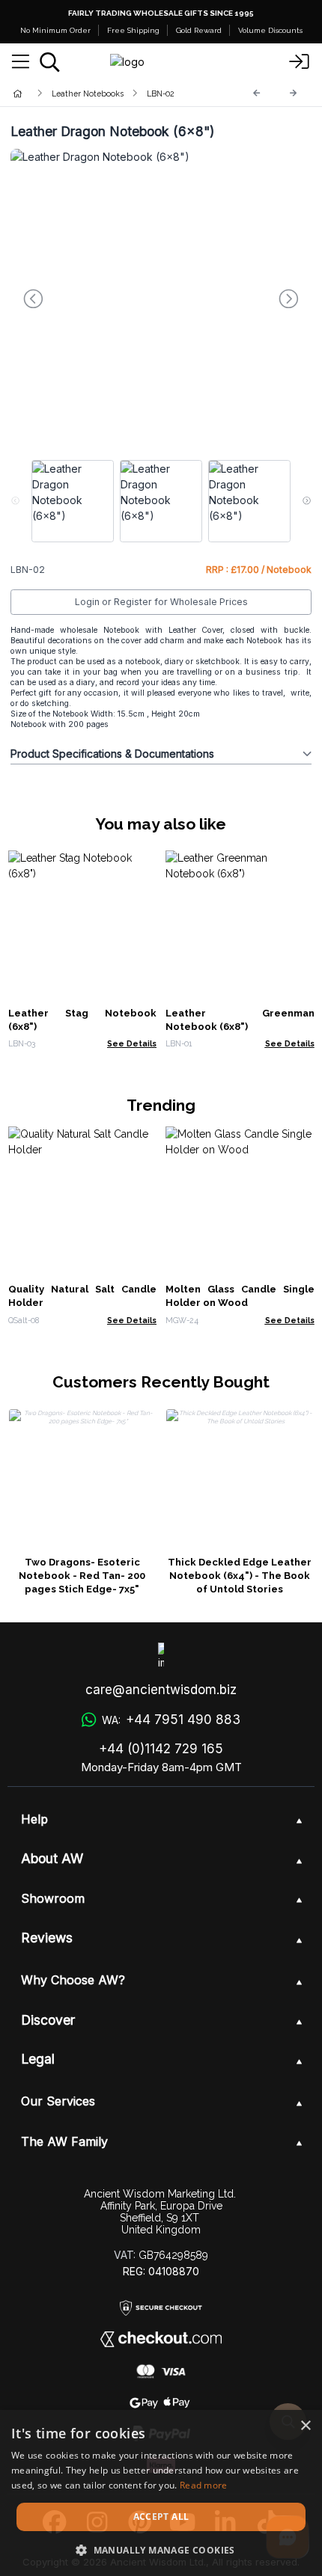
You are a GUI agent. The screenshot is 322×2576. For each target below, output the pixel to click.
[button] (161, 2550)
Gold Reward (199, 30)
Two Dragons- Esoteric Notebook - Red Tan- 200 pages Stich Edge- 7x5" (82, 1576)
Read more (204, 2485)
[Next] (294, 93)
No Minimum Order (55, 30)
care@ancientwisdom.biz (161, 1690)
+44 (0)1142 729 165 (161, 1749)
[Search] (50, 62)
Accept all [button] (161, 2517)
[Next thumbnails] (307, 501)
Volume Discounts (270, 30)
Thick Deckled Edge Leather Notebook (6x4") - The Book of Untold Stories (240, 1576)
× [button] (305, 2426)
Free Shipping (133, 30)
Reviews (47, 1938)
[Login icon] (300, 62)
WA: (171, 1720)
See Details (132, 1043)
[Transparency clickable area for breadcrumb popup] (97, 93)
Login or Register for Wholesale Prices (161, 602)
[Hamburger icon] (21, 62)
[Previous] (257, 93)
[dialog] (161, 2493)
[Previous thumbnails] (15, 501)
